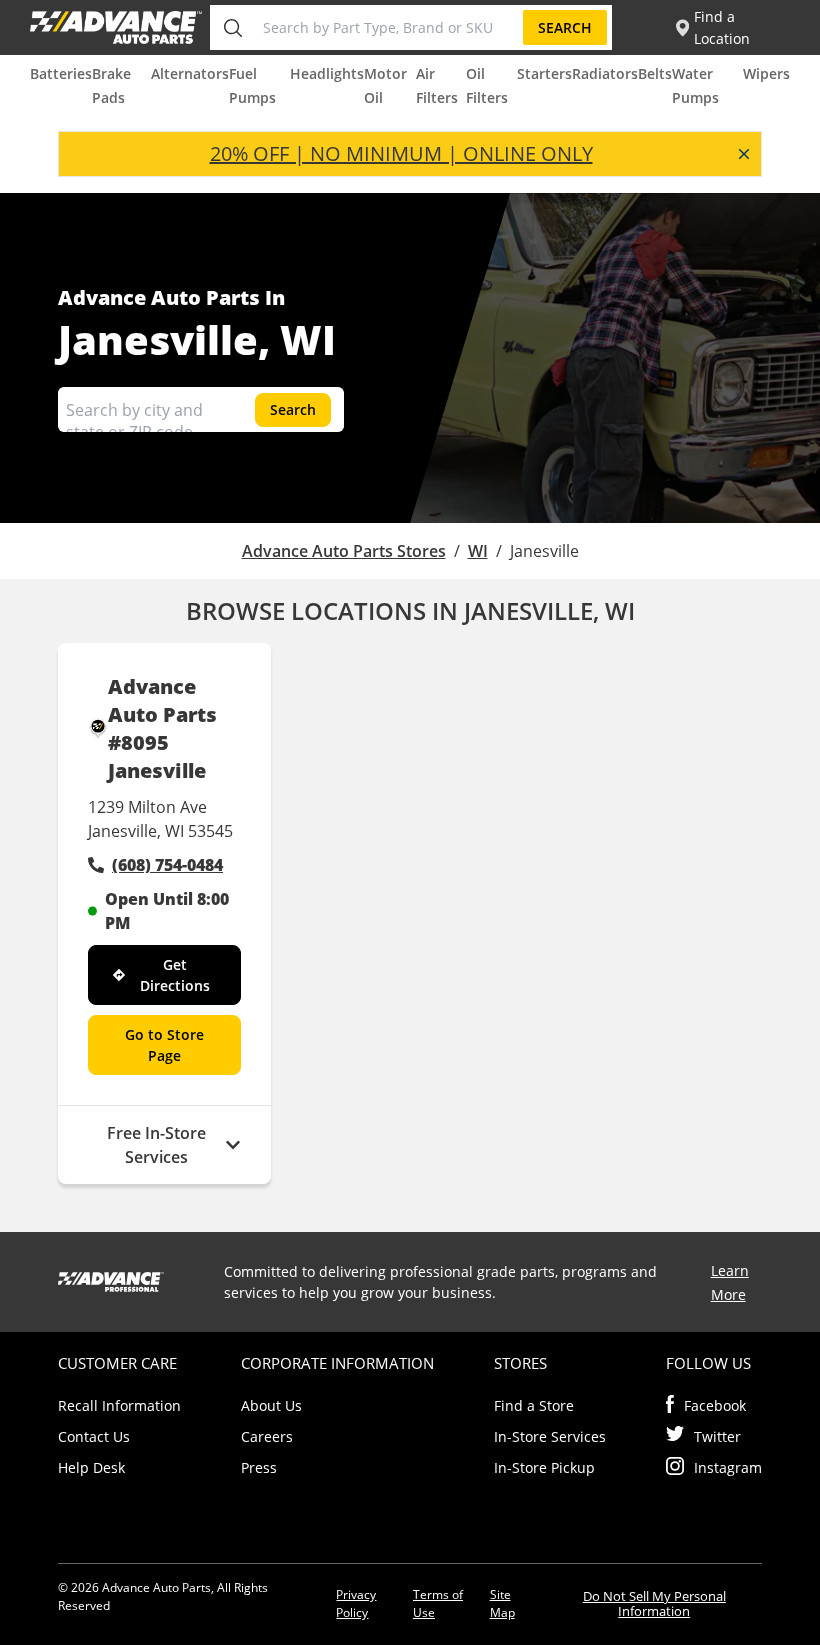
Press (259, 1467)
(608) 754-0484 (167, 865)
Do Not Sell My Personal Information (654, 1603)
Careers (267, 1436)
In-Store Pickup (544, 1467)
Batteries (61, 73)
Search (565, 27)
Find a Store (534, 1405)
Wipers (766, 73)
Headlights (327, 73)
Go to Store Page (164, 1045)
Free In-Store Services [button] (156, 1145)
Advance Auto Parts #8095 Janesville (162, 728)
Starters (544, 73)
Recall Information (119, 1405)
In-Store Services (550, 1436)
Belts (655, 73)
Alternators (190, 73)
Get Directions (175, 975)
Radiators (605, 73)
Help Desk (91, 1467)
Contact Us (94, 1436)
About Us (271, 1405)
